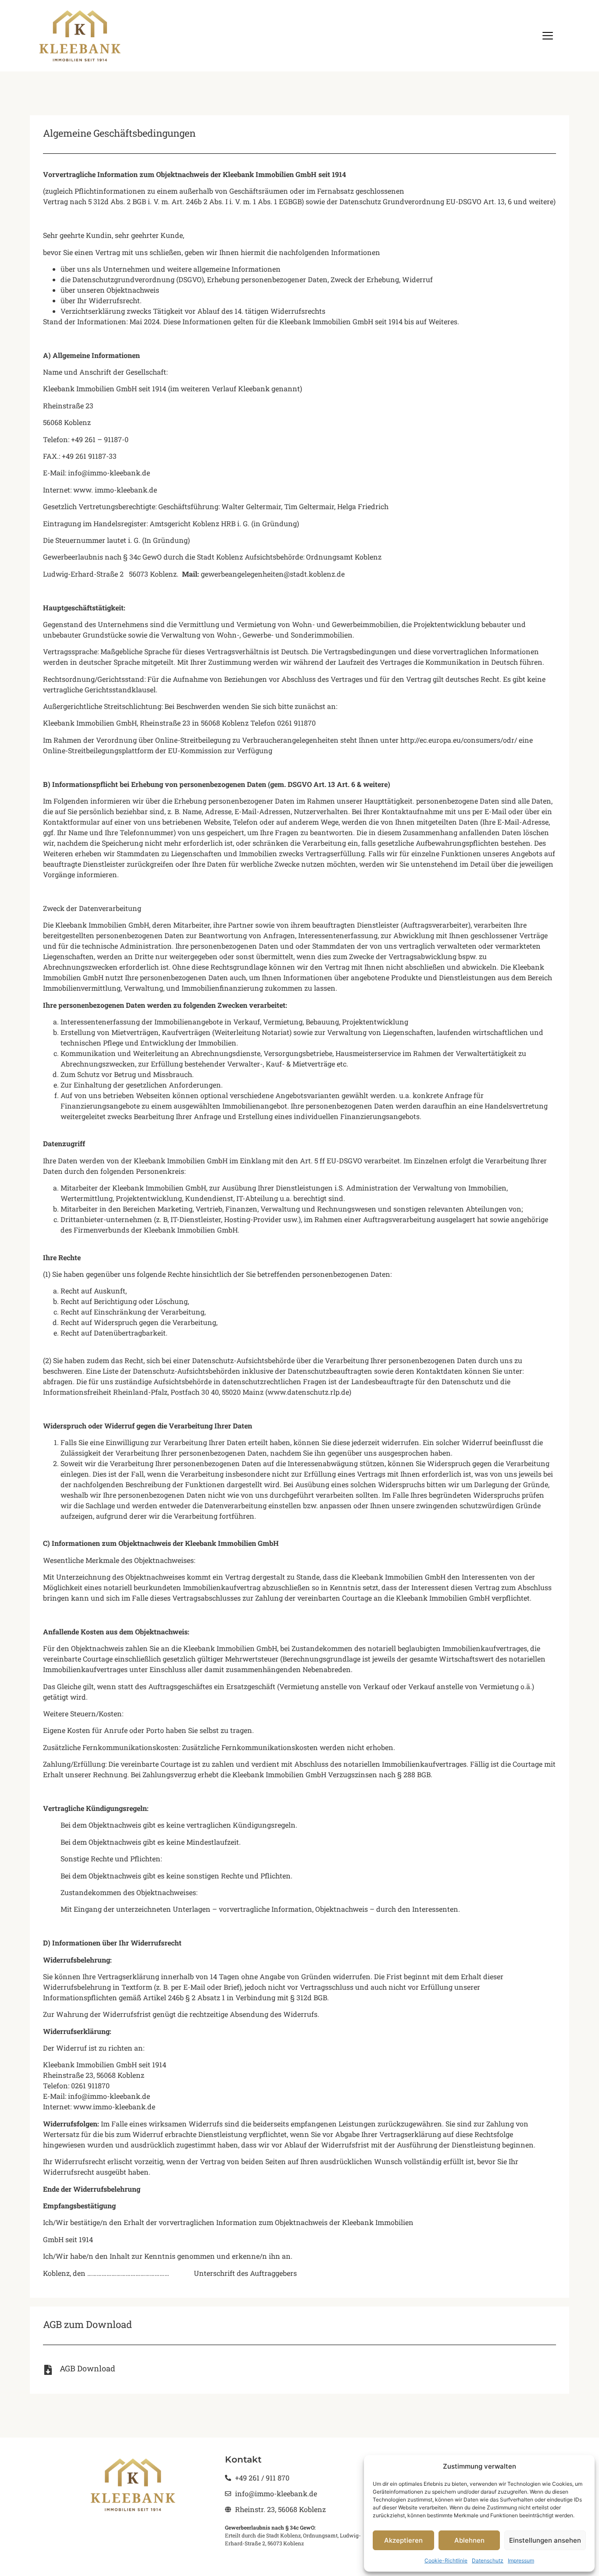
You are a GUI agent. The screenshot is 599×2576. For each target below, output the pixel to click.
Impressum (521, 2560)
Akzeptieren (403, 2540)
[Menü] (548, 36)
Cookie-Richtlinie (446, 2560)
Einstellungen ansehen (545, 2540)
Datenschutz (488, 2560)
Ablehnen (469, 2540)
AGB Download (87, 2368)
